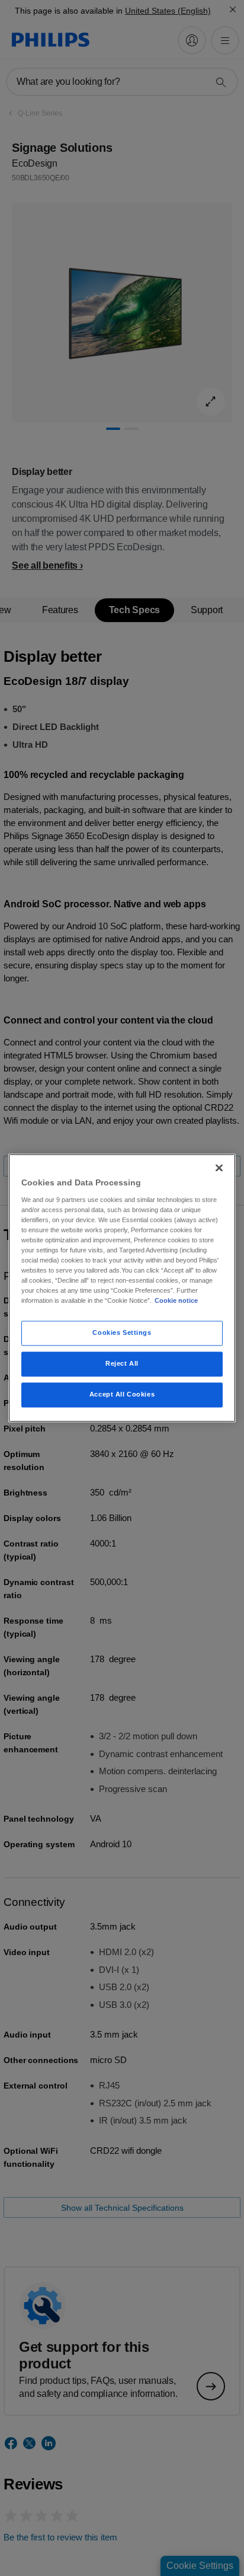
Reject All (122, 1364)
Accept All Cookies (122, 1395)
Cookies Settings (122, 1333)
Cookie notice (176, 1301)
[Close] (219, 1168)
